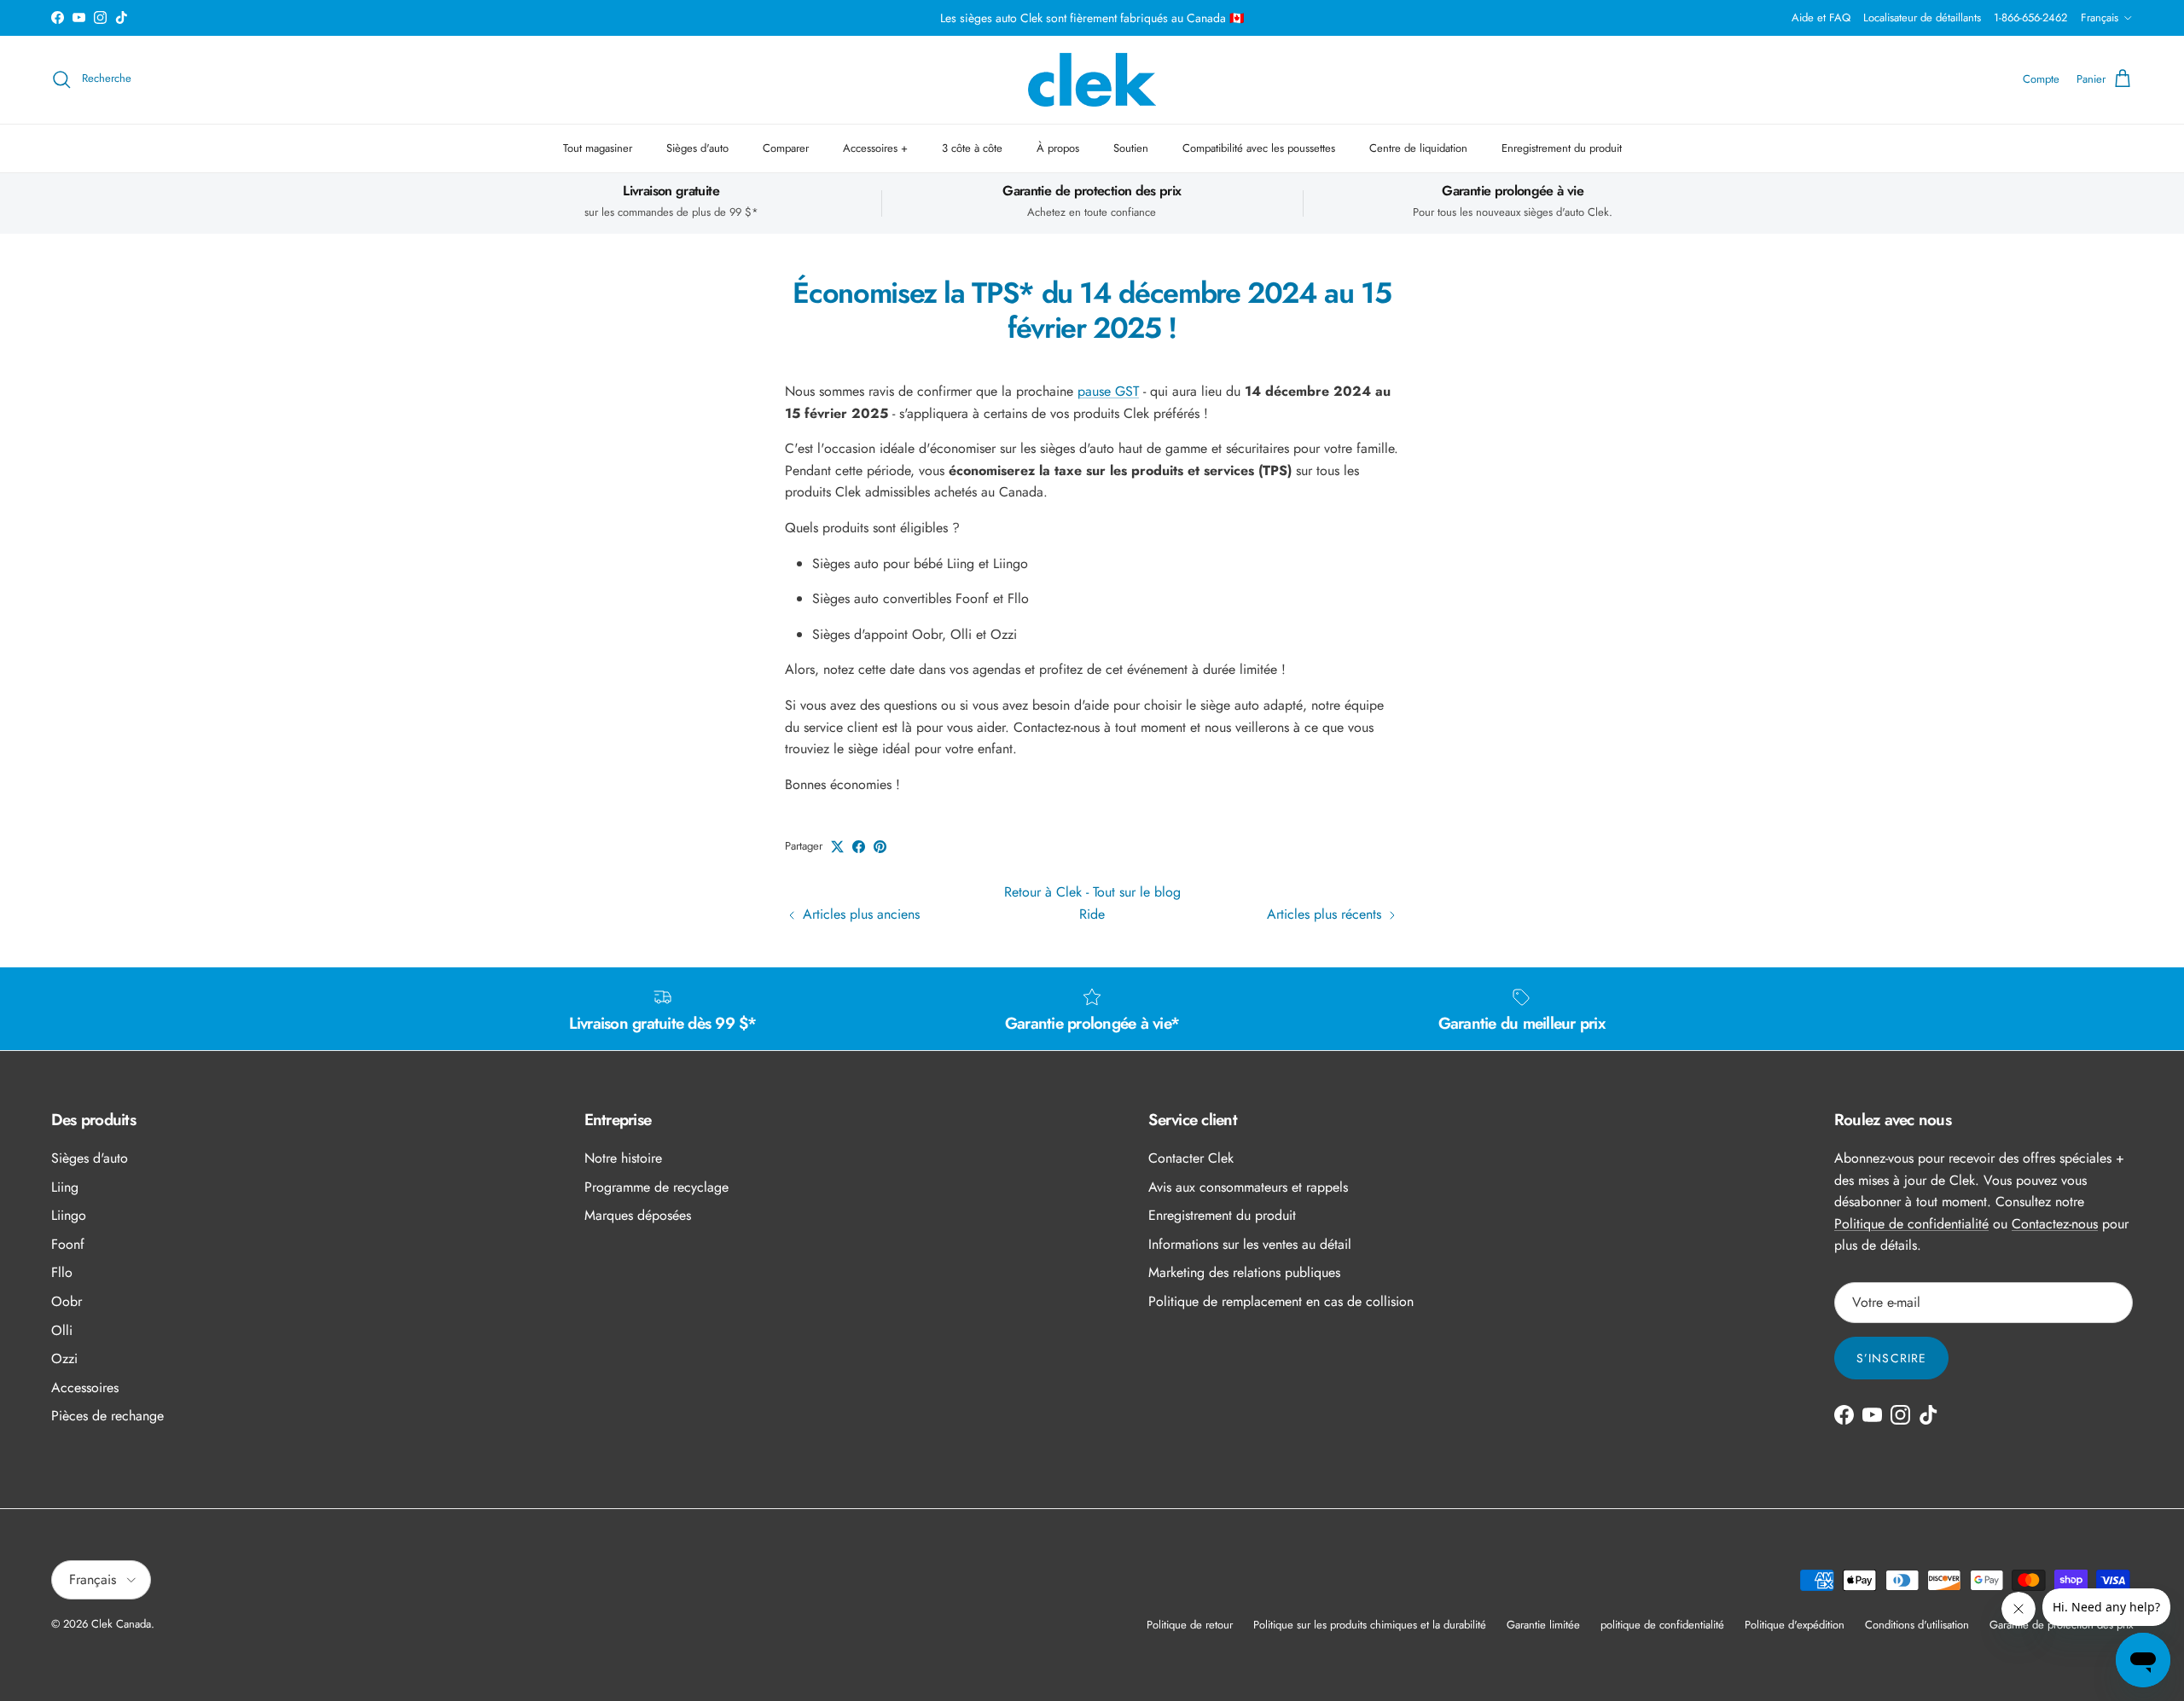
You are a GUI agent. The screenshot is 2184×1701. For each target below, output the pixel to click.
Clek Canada (121, 1624)
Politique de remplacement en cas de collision (1281, 1301)
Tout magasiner (598, 148)
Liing (65, 1187)
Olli (62, 1330)
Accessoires (85, 1388)
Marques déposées (638, 1215)
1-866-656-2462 (2030, 17)
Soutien (1131, 148)
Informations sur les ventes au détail (1250, 1244)
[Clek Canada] (1092, 80)
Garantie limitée (1543, 1625)
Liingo (69, 1215)
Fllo (62, 1272)
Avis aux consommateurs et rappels (1248, 1187)
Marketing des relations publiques (1244, 1272)
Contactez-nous (2055, 1224)
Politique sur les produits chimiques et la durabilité (1370, 1625)
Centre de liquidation (1418, 148)
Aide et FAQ (1821, 17)
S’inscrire (1891, 1358)
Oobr (67, 1301)
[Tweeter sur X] (837, 847)
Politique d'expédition (1795, 1625)
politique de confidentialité (1662, 1625)
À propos (1058, 148)
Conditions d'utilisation (1917, 1625)
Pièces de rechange (107, 1416)
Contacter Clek (1191, 1158)
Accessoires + (875, 148)
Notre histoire (623, 1158)
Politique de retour (1190, 1625)
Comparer (786, 148)
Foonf (68, 1244)
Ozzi (64, 1358)
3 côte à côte (972, 148)
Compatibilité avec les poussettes (1259, 148)
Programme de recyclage (656, 1187)
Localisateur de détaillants (1922, 17)
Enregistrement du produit (1562, 148)
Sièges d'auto (697, 148)
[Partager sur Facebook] (859, 847)
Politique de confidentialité (1911, 1224)
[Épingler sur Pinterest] (880, 847)
